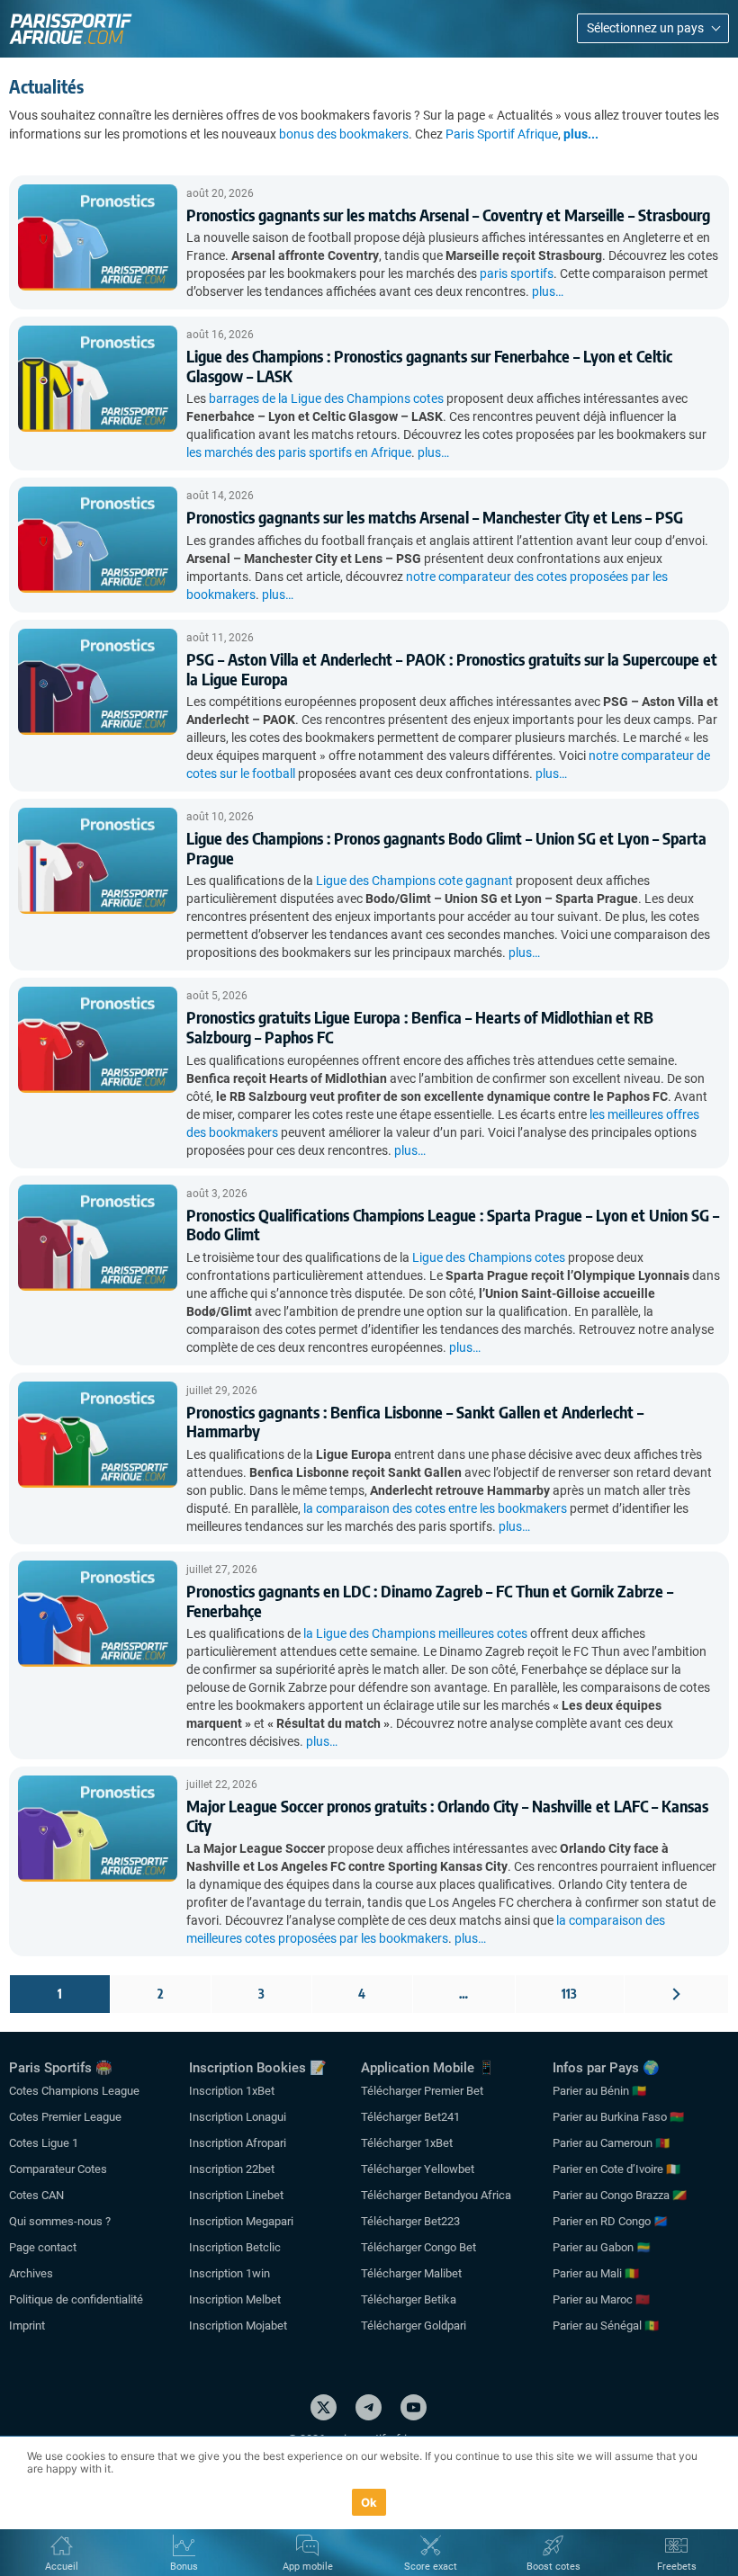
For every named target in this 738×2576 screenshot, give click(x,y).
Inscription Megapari (241, 2221)
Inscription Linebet (236, 2195)
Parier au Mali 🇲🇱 (596, 2273)
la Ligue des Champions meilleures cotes (415, 1633)
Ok (369, 2502)
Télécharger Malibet (411, 2273)
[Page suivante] (676, 1994)
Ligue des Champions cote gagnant (414, 881)
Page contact (43, 2247)
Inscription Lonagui (238, 2117)
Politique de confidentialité (76, 2299)
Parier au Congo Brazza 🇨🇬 (620, 2195)
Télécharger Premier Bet (422, 2091)
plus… (548, 291)
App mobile (308, 2567)
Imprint (27, 2326)
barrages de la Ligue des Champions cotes (326, 398)
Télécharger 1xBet (407, 2143)
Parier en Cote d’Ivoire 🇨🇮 (616, 2169)
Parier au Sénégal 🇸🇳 (606, 2326)
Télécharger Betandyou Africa (436, 2195)
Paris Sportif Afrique (502, 134)
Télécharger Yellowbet (418, 2169)
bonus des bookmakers (344, 134)
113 (569, 1994)
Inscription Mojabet (238, 2326)
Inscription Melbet (235, 2299)
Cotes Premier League (65, 2117)
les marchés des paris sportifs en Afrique (299, 452)
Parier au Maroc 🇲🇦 (601, 2299)
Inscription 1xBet (232, 2091)
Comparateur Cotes (58, 2169)
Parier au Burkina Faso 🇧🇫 (618, 2117)
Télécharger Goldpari (414, 2326)
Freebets (677, 2567)
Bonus (184, 2567)
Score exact (431, 2567)
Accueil (62, 2567)
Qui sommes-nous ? (60, 2221)
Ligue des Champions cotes (489, 1257)
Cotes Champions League (74, 2091)
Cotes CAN (36, 2195)
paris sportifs (517, 273)
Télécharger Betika (409, 2299)
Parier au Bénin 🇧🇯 (599, 2091)
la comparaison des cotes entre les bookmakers (435, 1508)
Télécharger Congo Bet (418, 2247)
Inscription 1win (229, 2273)
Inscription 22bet (232, 2169)
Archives (31, 2273)
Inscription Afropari (238, 2143)
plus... (581, 134)
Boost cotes (553, 2567)
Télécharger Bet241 (410, 2117)
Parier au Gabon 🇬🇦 (602, 2247)
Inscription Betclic (235, 2247)
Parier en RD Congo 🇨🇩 (610, 2221)
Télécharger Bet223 (410, 2221)
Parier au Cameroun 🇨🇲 (611, 2143)
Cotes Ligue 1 (44, 2143)
